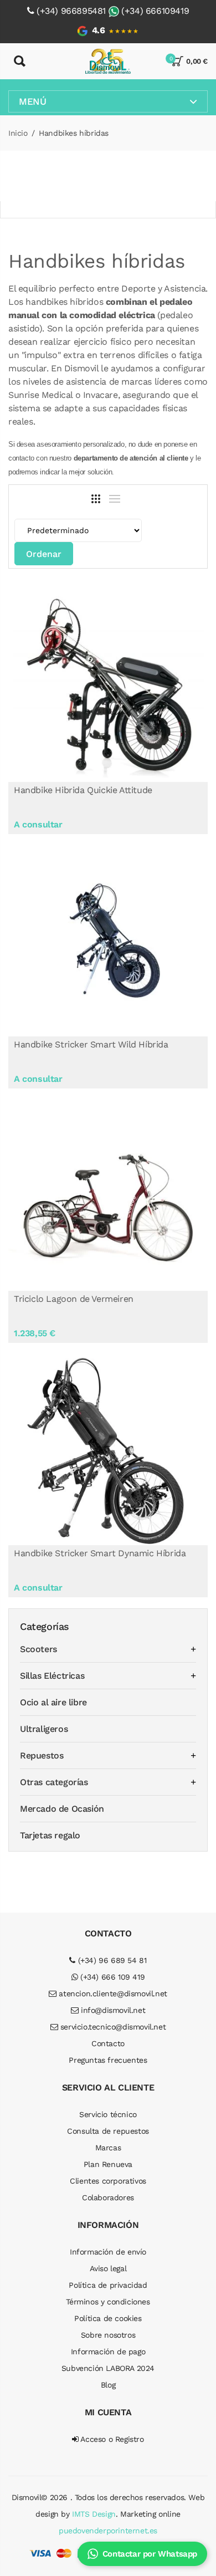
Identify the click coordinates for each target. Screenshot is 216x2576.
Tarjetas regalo (50, 1835)
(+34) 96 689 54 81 (111, 1960)
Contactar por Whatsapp (150, 2554)
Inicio (18, 133)
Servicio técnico (108, 2114)
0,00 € (197, 61)
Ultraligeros (44, 1729)
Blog (108, 2385)
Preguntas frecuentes (108, 2060)
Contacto (108, 2043)
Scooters (38, 1649)
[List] (115, 499)
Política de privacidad (108, 2285)
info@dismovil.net (112, 2010)
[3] (96, 499)
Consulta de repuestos (108, 2131)
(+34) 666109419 (155, 11)
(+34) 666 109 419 (111, 1977)
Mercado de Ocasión (62, 1809)
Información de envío (108, 2252)
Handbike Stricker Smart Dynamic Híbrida (100, 1553)
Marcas (108, 2148)
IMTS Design (94, 2514)
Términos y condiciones (108, 2302)
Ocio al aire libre (53, 1702)
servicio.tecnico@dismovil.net (112, 2027)
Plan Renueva (108, 2164)
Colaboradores (108, 2197)
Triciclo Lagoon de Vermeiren (74, 1299)
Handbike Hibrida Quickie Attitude (83, 790)
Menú (32, 101)
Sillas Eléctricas (52, 1676)
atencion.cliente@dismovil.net (112, 1994)
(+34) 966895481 (71, 11)
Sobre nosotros (108, 2335)
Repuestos (42, 1755)
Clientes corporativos (108, 2181)
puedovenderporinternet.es (108, 2531)
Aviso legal (108, 2268)
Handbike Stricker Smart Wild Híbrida (91, 1044)
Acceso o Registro (111, 2439)
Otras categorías (54, 1782)
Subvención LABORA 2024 (108, 2368)
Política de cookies (108, 2318)
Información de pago (108, 2352)
